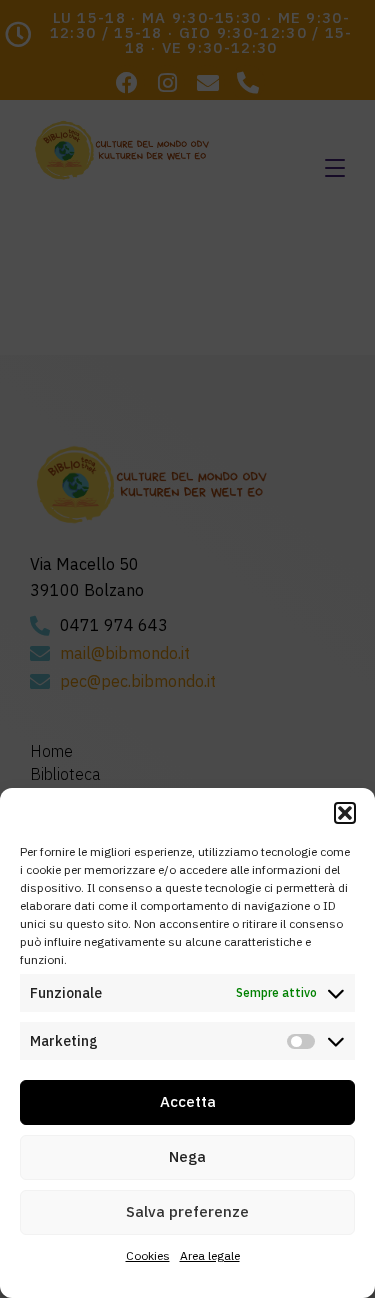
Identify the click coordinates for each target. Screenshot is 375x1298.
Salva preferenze (187, 1211)
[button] (345, 813)
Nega (187, 1156)
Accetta (188, 1101)
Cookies (148, 1255)
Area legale (210, 1255)
